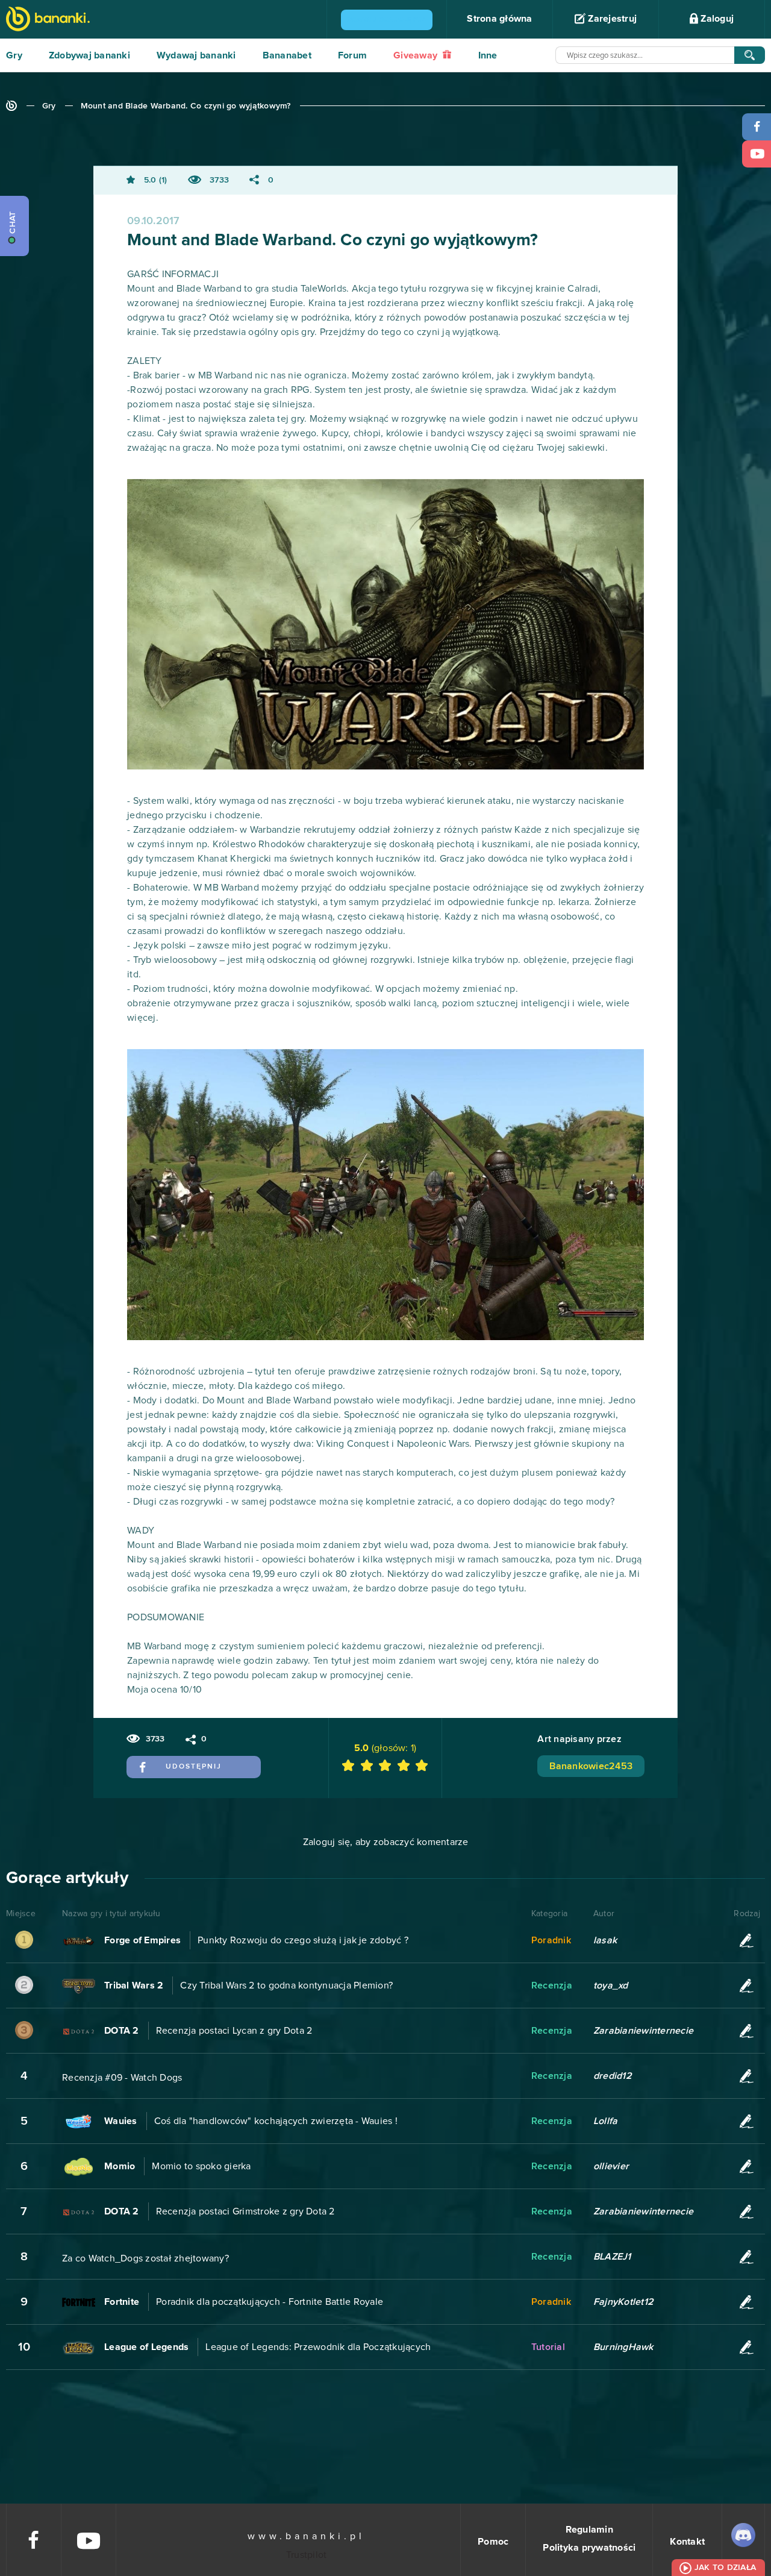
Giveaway (417, 55)
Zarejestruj (611, 19)
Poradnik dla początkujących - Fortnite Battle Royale (270, 2302)
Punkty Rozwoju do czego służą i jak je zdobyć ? (303, 1940)
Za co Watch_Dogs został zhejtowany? (145, 2258)
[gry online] (48, 20)
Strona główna (499, 19)
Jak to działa (725, 2568)
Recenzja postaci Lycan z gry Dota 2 (234, 2031)
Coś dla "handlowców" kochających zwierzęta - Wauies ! (276, 2121)
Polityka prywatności (589, 2548)
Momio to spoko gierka (201, 2166)
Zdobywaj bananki (89, 55)
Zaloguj (716, 19)
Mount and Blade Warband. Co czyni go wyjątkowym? (186, 106)
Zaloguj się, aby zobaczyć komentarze (386, 1842)
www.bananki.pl (306, 2536)
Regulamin (589, 2530)
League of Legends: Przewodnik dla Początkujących (318, 2347)
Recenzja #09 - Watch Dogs (122, 2078)
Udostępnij (194, 1767)
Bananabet (287, 55)
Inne (488, 55)
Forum (352, 55)
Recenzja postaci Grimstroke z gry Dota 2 (245, 2211)
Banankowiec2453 (591, 1766)
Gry (14, 55)
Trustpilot (307, 2555)
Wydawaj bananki (196, 55)
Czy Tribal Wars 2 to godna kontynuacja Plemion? (286, 1985)
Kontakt (687, 2542)
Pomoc (493, 2542)
